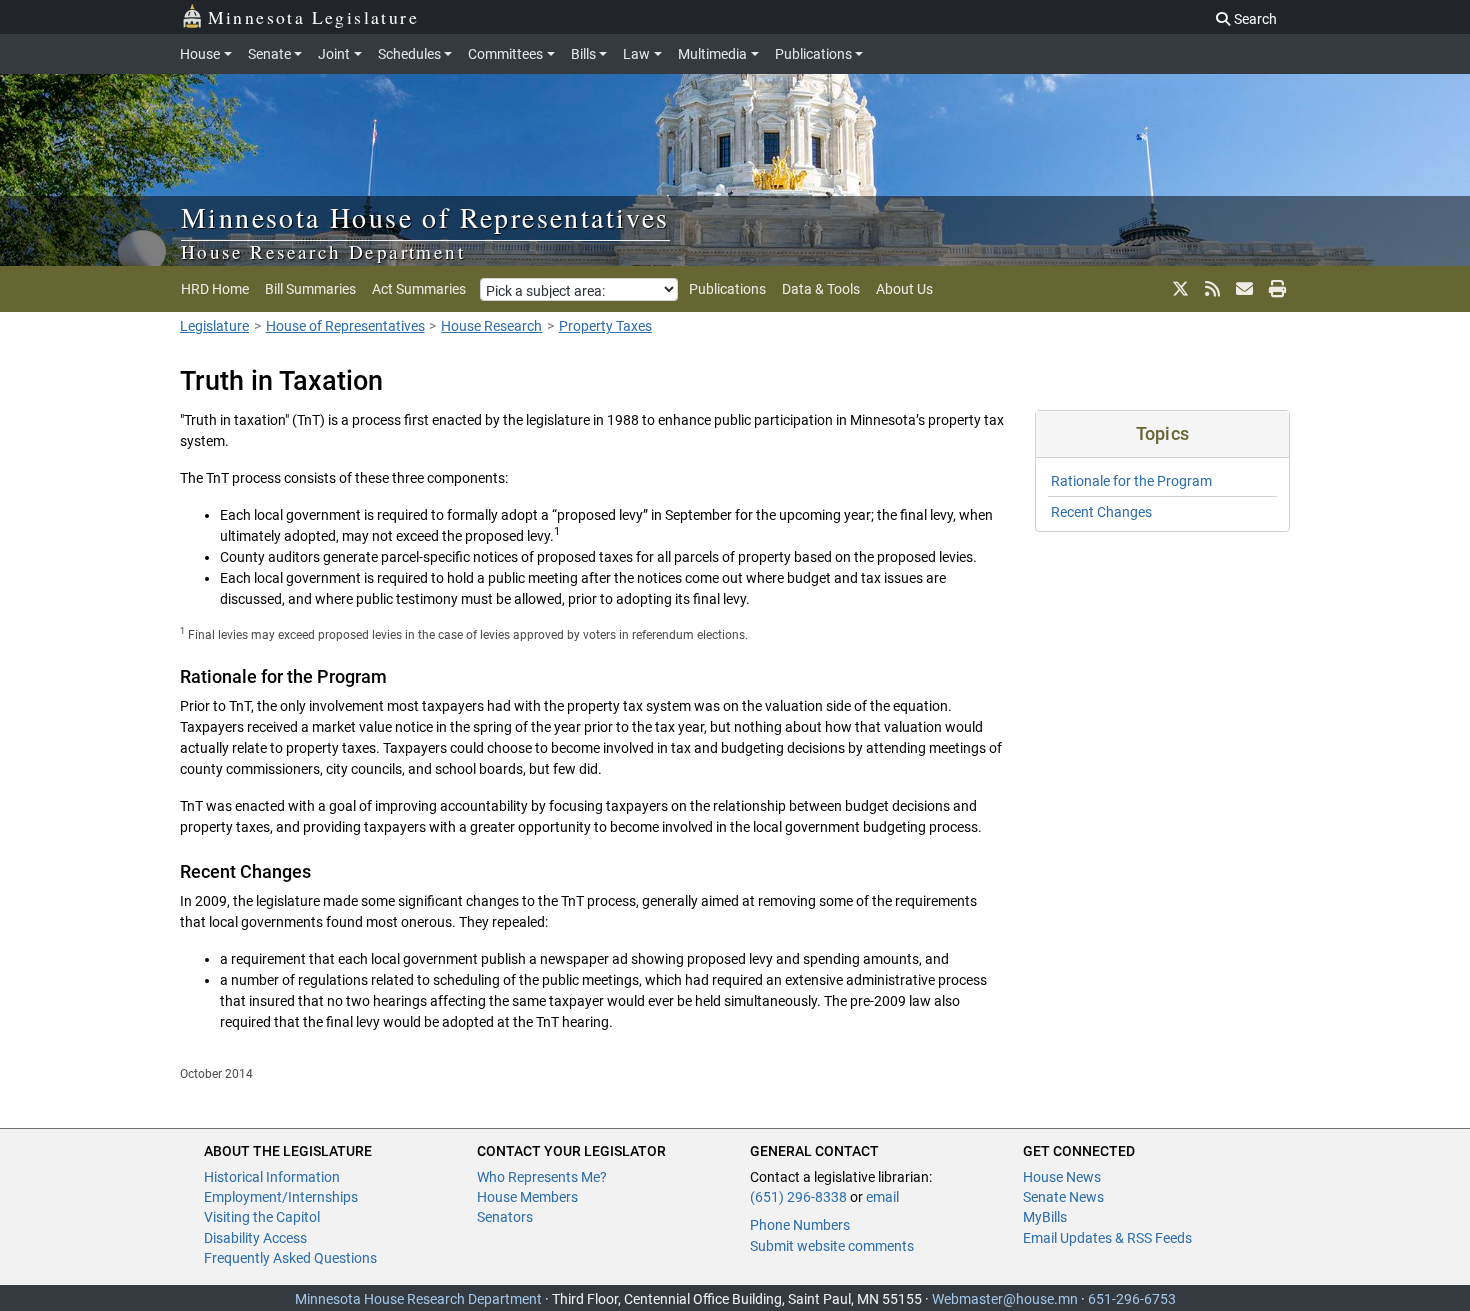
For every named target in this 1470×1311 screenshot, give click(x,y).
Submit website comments (832, 1246)
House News (1062, 1177)
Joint (334, 54)
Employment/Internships (281, 1197)
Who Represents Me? (542, 1177)
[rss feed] (1212, 289)
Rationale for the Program (1131, 481)
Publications (813, 54)
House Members (527, 1197)
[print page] (1275, 289)
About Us (904, 289)
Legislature (214, 326)
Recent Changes (1101, 512)
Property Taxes (605, 326)
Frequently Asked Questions (290, 1258)
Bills (583, 54)
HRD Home (215, 289)
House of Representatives (345, 326)
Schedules (409, 54)
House (200, 54)
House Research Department (323, 251)
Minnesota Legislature (313, 17)
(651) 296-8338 (798, 1197)
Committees (505, 54)
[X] (1180, 289)
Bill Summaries (310, 289)
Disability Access (255, 1238)
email (882, 1197)
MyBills (1045, 1217)
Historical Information (272, 1177)
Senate (269, 54)
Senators (505, 1217)
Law (636, 54)
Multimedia (712, 54)
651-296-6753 (1132, 1299)
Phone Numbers (800, 1225)
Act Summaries (419, 289)
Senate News (1063, 1197)
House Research (491, 326)
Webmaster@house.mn (1005, 1299)
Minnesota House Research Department (418, 1299)
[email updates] (1244, 289)
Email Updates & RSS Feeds (1107, 1238)
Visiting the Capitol (262, 1217)
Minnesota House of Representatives (425, 217)
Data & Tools (821, 289)
